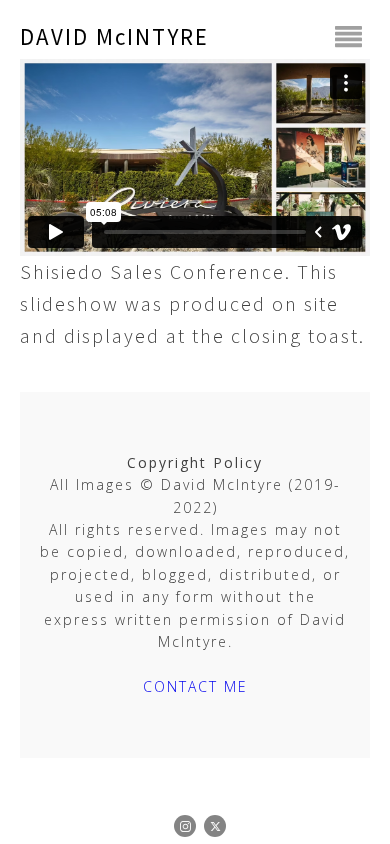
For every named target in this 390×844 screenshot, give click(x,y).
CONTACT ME (195, 686)
